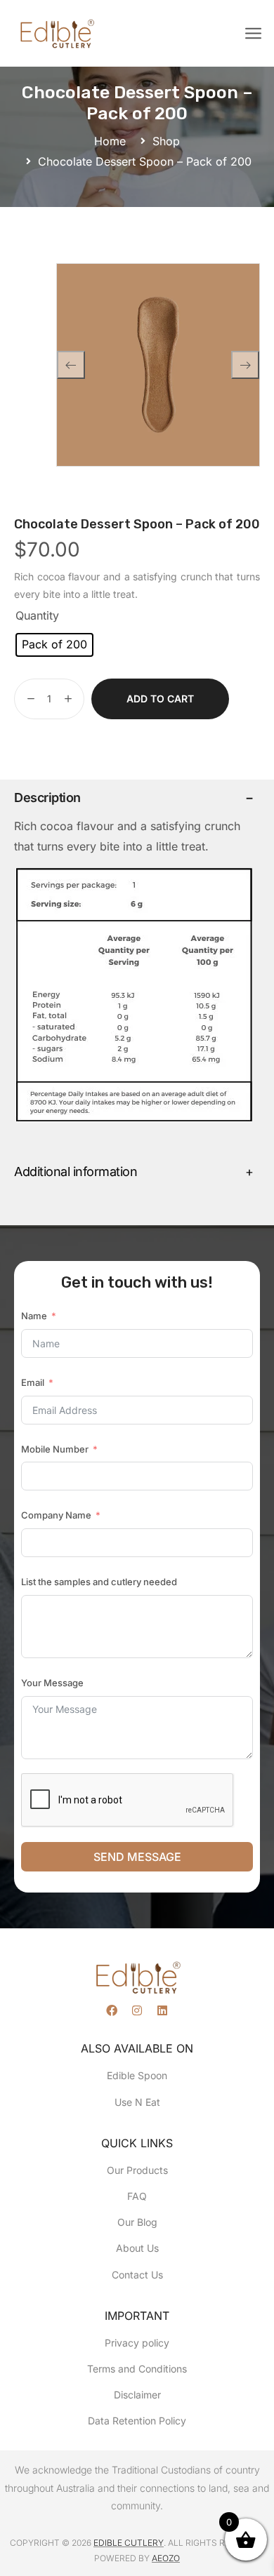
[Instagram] (137, 2010)
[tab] (133, 798)
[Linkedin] (162, 2010)
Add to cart (160, 699)
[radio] (54, 645)
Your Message (52, 1683)
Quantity (37, 615)
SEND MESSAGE (137, 1857)
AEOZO (166, 2558)
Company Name (56, 1515)
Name (34, 1316)
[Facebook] (112, 2010)
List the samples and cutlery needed (99, 1582)
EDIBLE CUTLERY (129, 2543)
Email (33, 1382)
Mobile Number (55, 1449)
